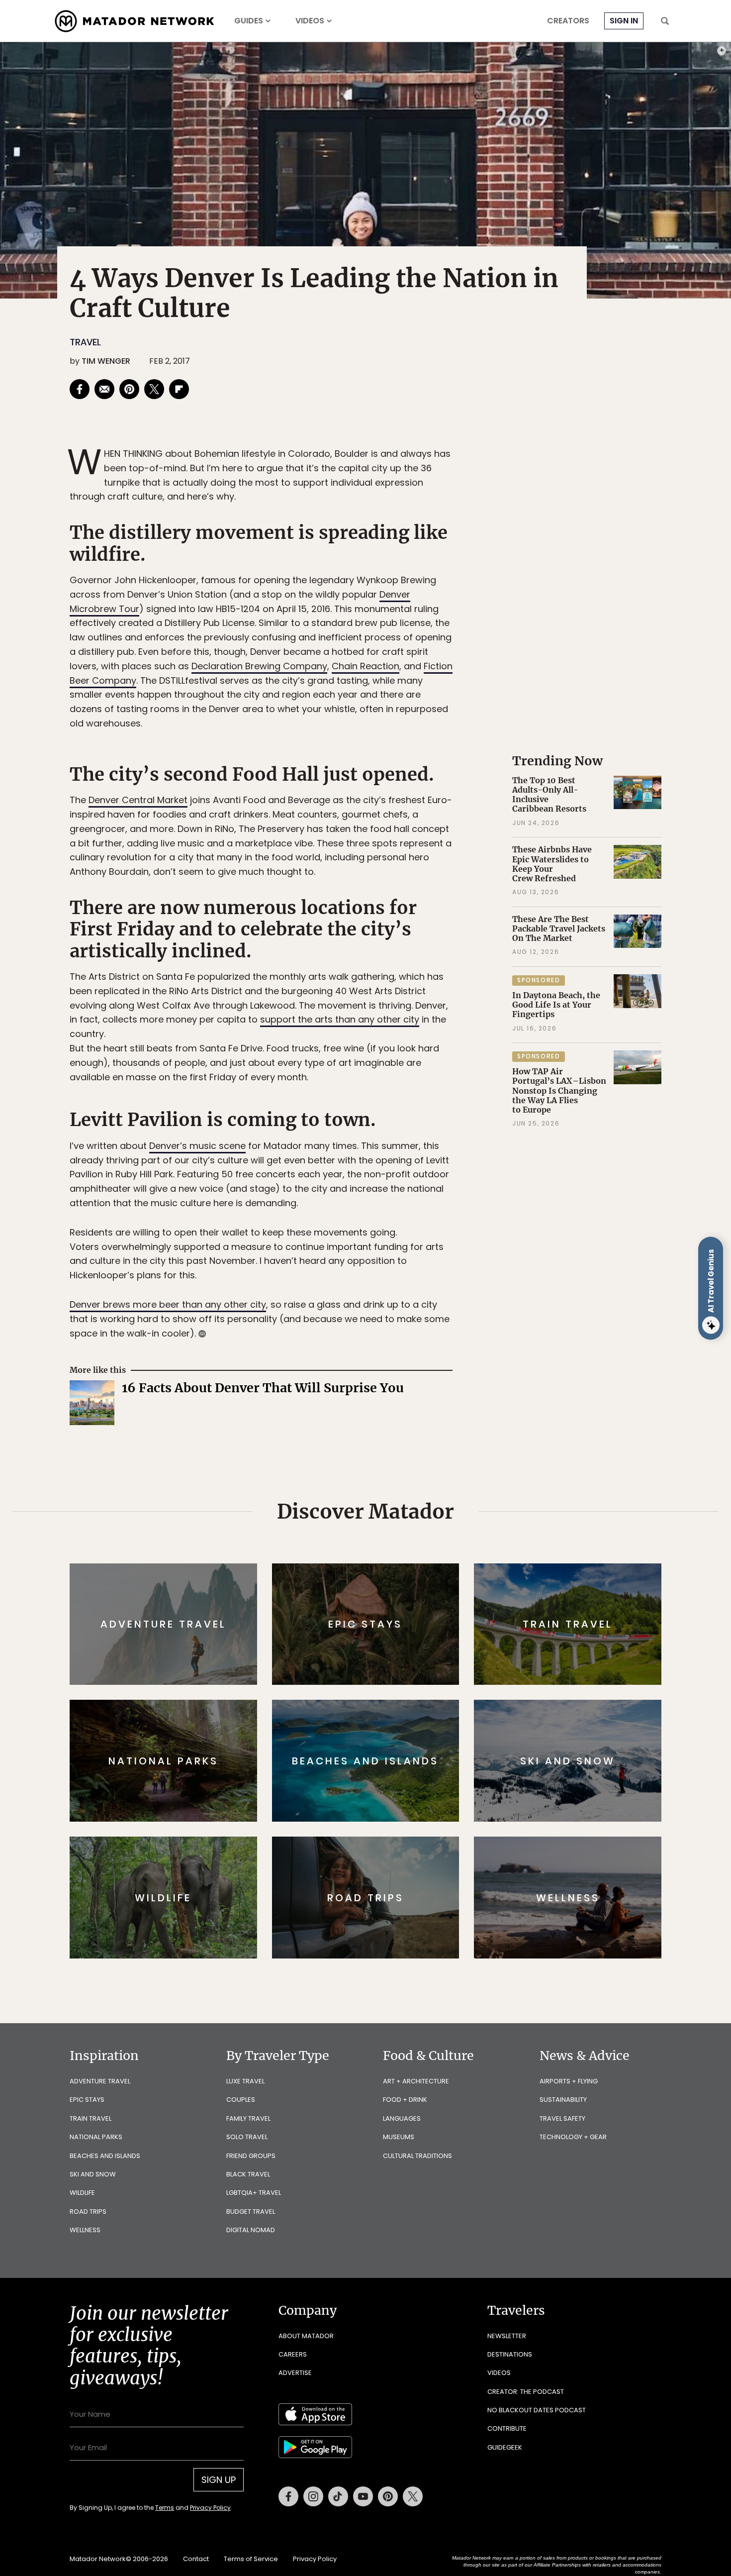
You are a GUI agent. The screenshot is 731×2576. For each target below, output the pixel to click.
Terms (379, 1355)
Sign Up (465, 1330)
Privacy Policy (425, 1355)
